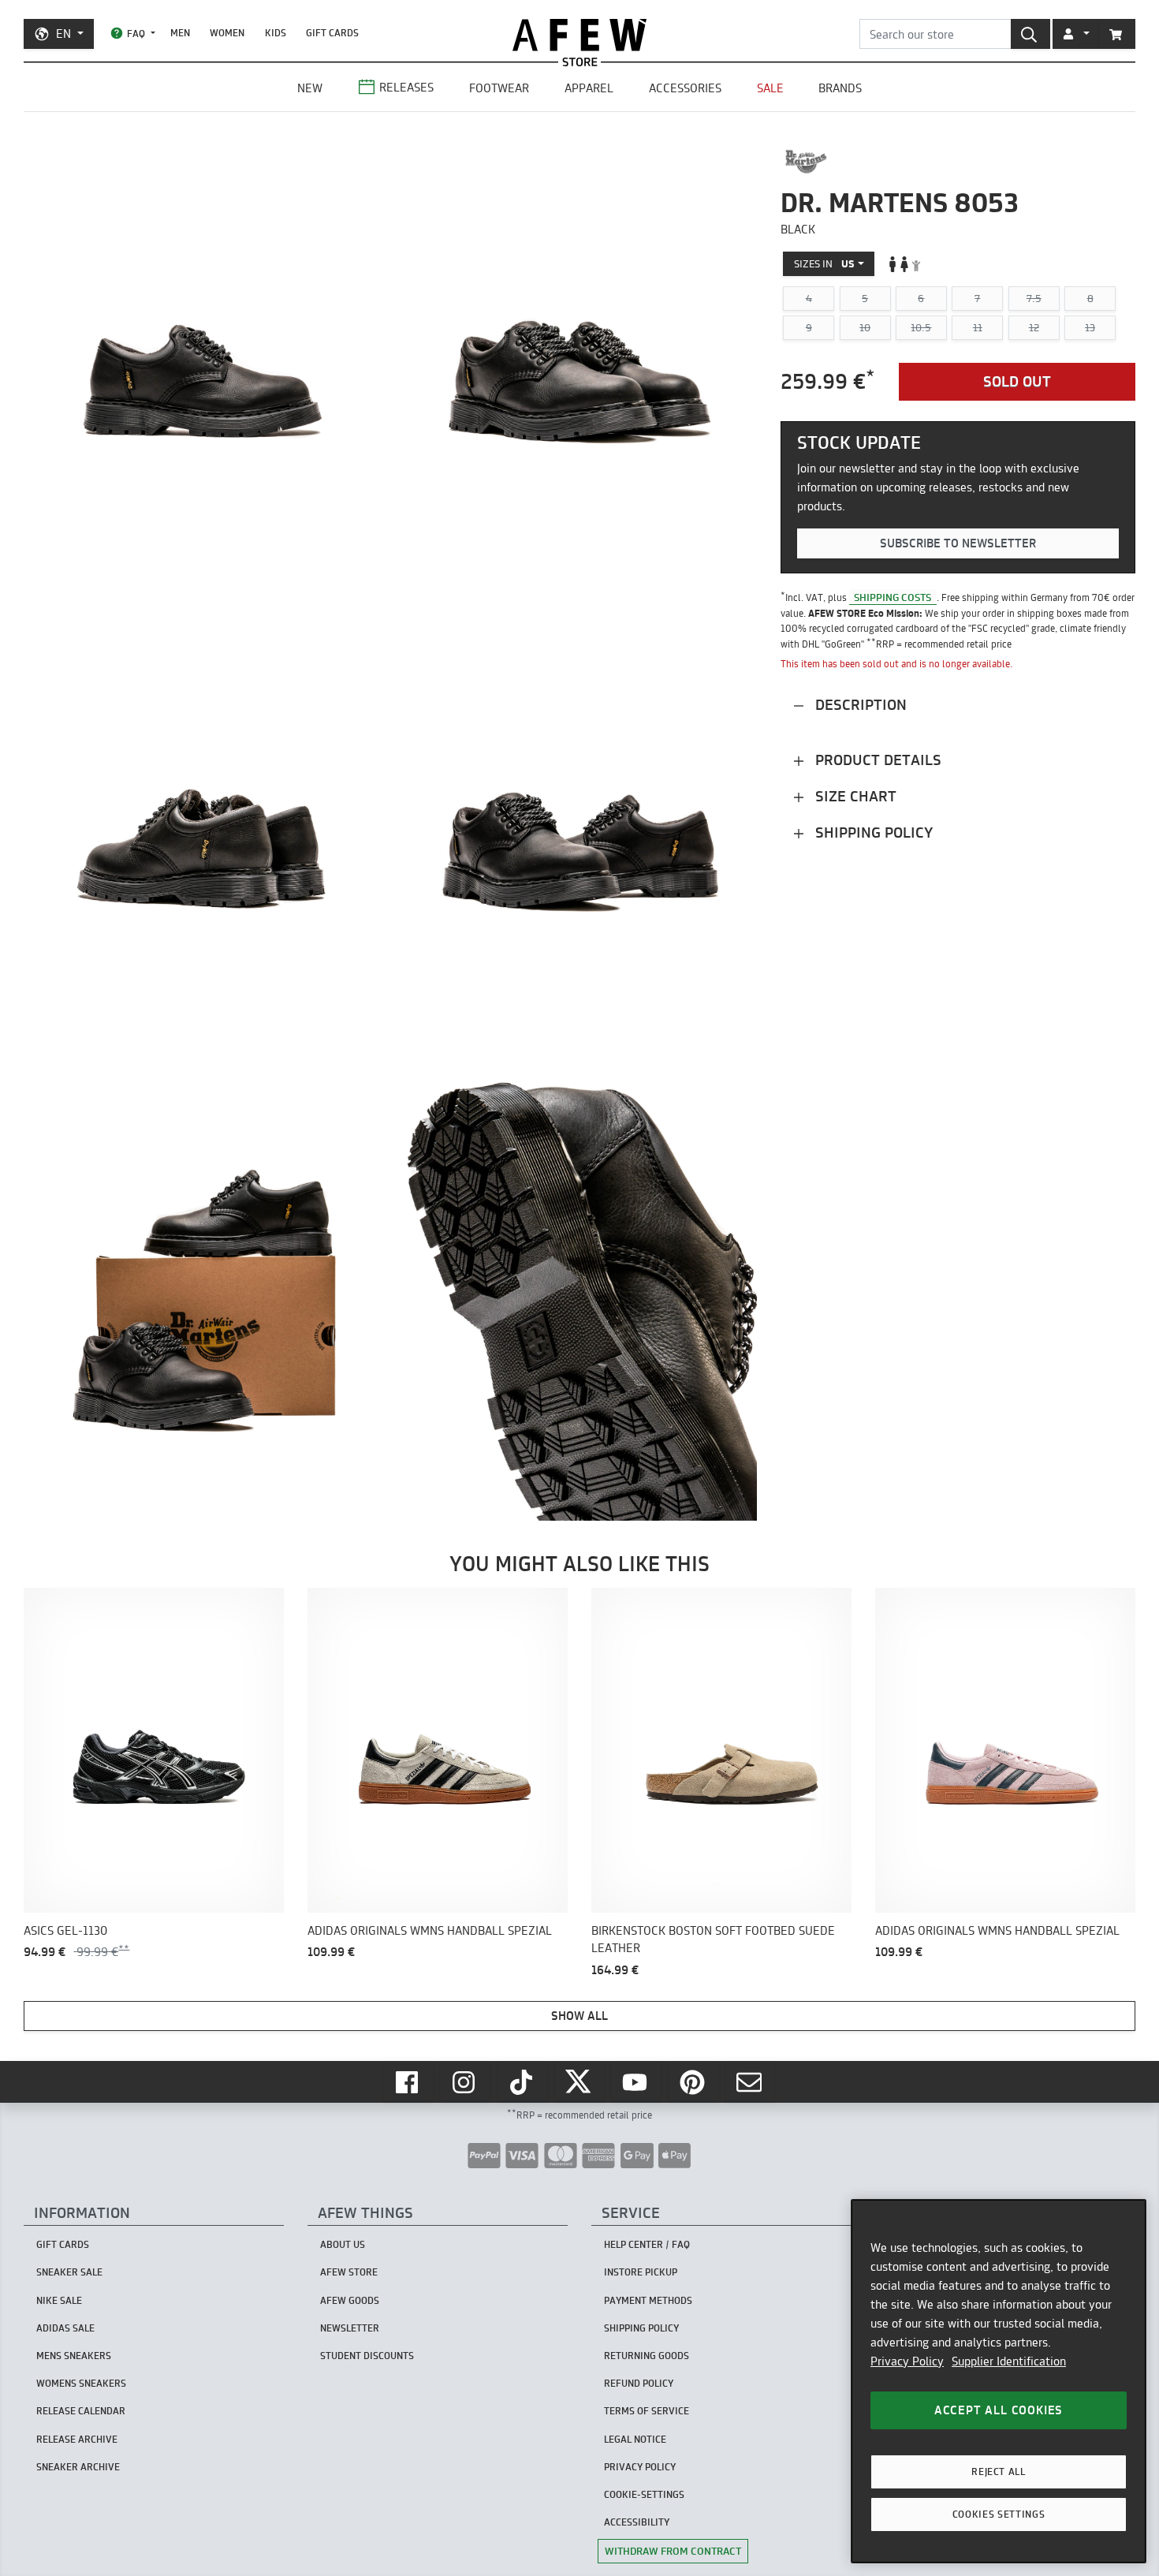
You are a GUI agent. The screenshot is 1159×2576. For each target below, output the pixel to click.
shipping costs (893, 597)
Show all (579, 2016)
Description (859, 705)
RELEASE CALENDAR (81, 2411)
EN (63, 34)
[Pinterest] (694, 2082)
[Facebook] (408, 2082)
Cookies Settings (999, 2514)
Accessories (685, 88)
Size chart (854, 796)
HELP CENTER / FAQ (647, 2244)
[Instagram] (465, 2082)
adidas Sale (65, 2328)
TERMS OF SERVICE (647, 2411)
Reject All (999, 2471)
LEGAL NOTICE (635, 2439)
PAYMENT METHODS (648, 2300)
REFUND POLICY (639, 2383)
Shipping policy (872, 833)
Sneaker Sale (69, 2272)
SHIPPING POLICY (641, 2328)
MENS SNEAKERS (74, 2356)
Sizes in (824, 263)
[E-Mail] (751, 2082)
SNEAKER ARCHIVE (78, 2467)
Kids (276, 33)
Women (227, 33)
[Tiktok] (523, 2082)
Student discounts (367, 2356)
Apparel (589, 88)
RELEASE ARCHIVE (77, 2439)
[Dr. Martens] (806, 162)
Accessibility (637, 2522)
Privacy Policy (907, 2361)
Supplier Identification (1009, 2361)
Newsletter (350, 2328)
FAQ (136, 34)
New (310, 88)
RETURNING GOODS (647, 2356)
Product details (876, 760)
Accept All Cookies (999, 2410)
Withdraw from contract (673, 2551)
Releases (406, 87)
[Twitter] (579, 2082)
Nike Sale (59, 2300)
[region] (999, 2381)
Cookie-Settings (644, 2494)
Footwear (499, 88)
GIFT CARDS (332, 33)
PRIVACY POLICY (640, 2467)
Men (180, 33)
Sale (770, 88)
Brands (840, 88)
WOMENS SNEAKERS (81, 2383)
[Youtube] (636, 2082)
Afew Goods (350, 2300)
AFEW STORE (579, 35)
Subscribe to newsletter (958, 543)
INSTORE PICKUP (641, 2272)
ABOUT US (343, 2244)
